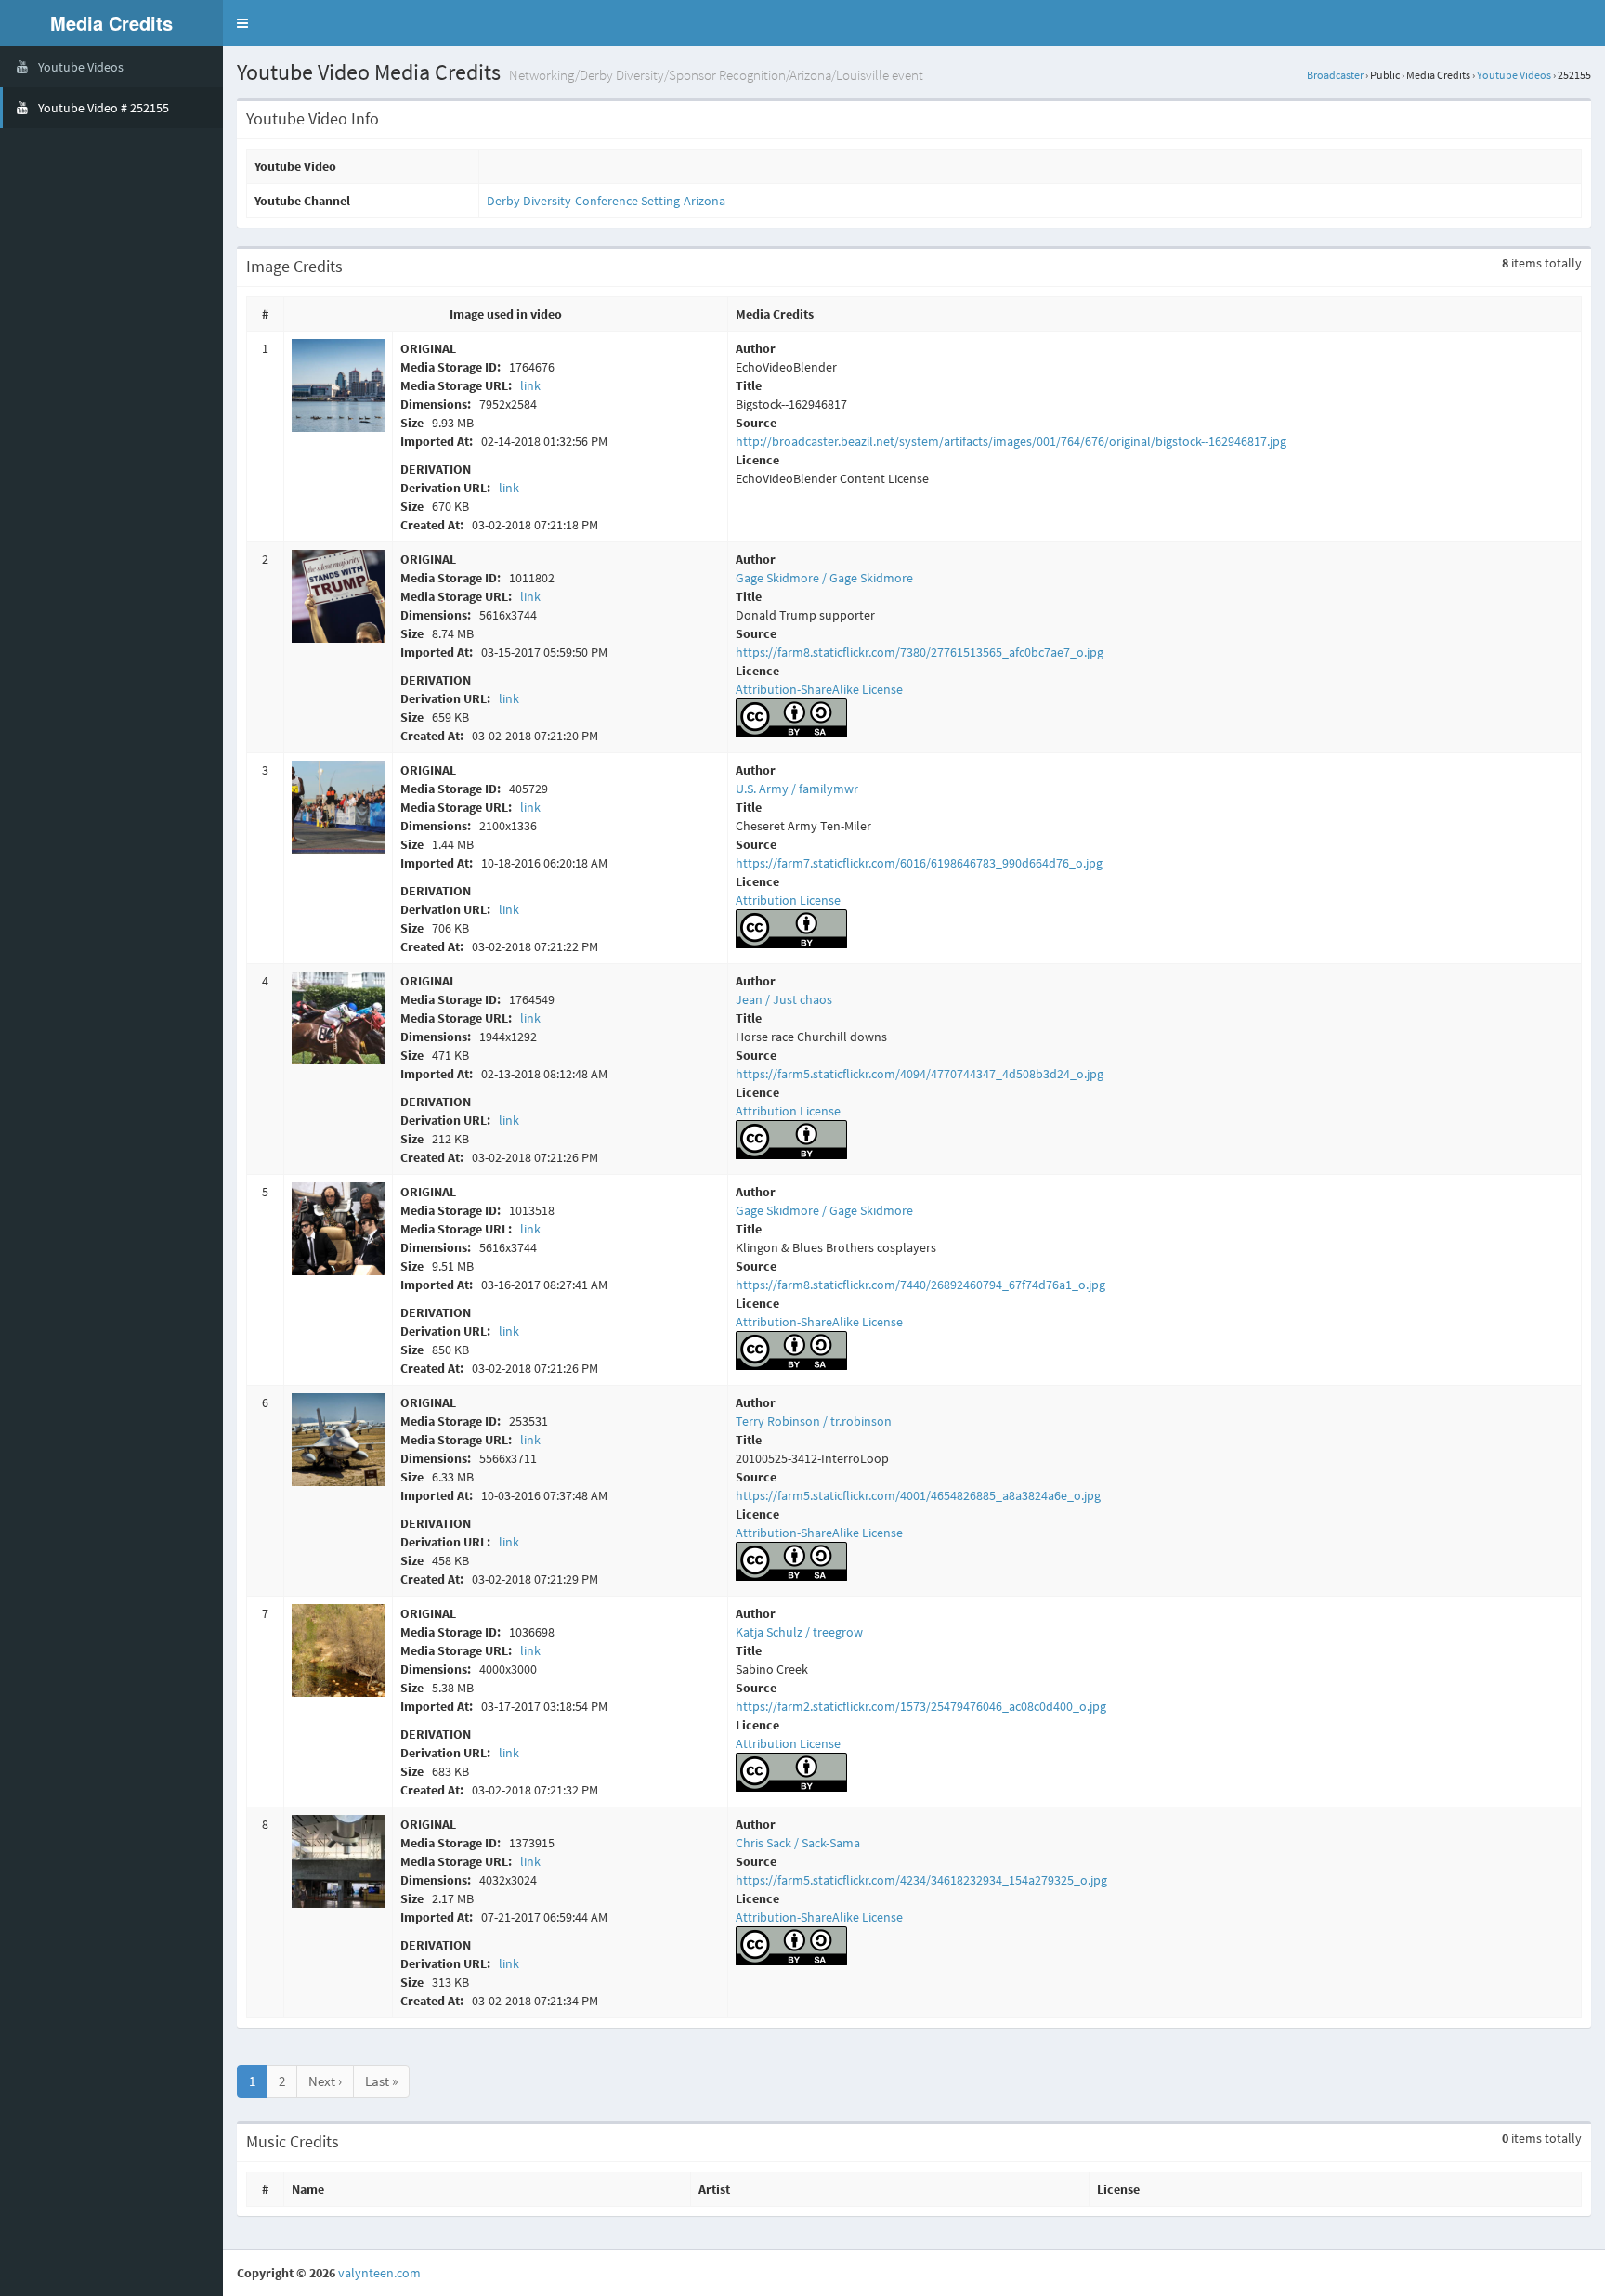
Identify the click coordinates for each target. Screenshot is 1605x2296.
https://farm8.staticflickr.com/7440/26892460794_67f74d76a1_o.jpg (920, 1285)
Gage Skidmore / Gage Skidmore (824, 578)
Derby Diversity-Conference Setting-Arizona (606, 201)
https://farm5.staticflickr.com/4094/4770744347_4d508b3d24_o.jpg (920, 1074)
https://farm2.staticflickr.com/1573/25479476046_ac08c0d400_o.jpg (921, 1706)
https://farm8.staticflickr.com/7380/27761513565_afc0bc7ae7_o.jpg (920, 652)
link (530, 385)
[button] (242, 23)
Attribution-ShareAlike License (819, 689)
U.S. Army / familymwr (797, 789)
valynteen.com (379, 2273)
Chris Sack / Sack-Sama (798, 1843)
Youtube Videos (1514, 75)
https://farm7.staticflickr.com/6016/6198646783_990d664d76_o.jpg (919, 863)
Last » (381, 2081)
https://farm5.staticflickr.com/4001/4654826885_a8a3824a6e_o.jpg (918, 1495)
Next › (325, 2081)
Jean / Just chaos (784, 999)
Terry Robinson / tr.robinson (814, 1421)
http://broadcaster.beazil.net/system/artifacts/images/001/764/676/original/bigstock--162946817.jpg (1011, 441)
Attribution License (788, 900)
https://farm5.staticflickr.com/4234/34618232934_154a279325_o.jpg (921, 1880)
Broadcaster (1335, 75)
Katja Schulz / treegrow (799, 1632)
